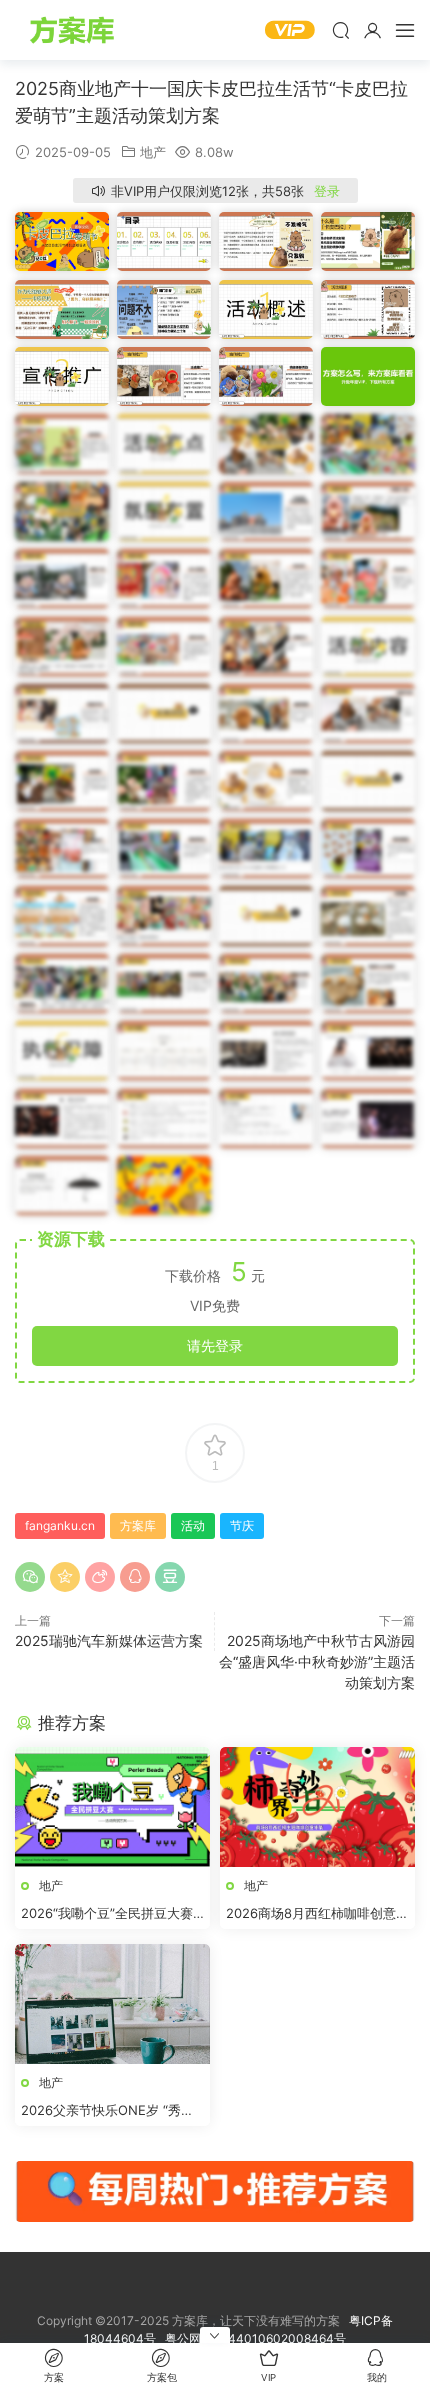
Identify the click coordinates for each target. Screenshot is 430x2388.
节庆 (242, 1525)
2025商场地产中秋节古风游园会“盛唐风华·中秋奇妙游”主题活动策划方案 (317, 1661)
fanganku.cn (60, 1525)
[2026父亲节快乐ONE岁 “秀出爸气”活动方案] (112, 2004)
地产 (153, 152)
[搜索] (341, 30)
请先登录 (215, 1345)
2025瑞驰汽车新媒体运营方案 (109, 1640)
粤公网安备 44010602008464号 (255, 2338)
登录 (327, 191)
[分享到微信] (30, 1577)
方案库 (75, 30)
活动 (193, 1525)
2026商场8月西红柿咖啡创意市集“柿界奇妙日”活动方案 (317, 1914)
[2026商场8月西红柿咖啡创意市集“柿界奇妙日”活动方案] (317, 1807)
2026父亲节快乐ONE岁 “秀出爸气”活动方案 (107, 2111)
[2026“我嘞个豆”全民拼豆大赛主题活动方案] (112, 1807)
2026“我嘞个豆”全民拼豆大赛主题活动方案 (107, 1914)
